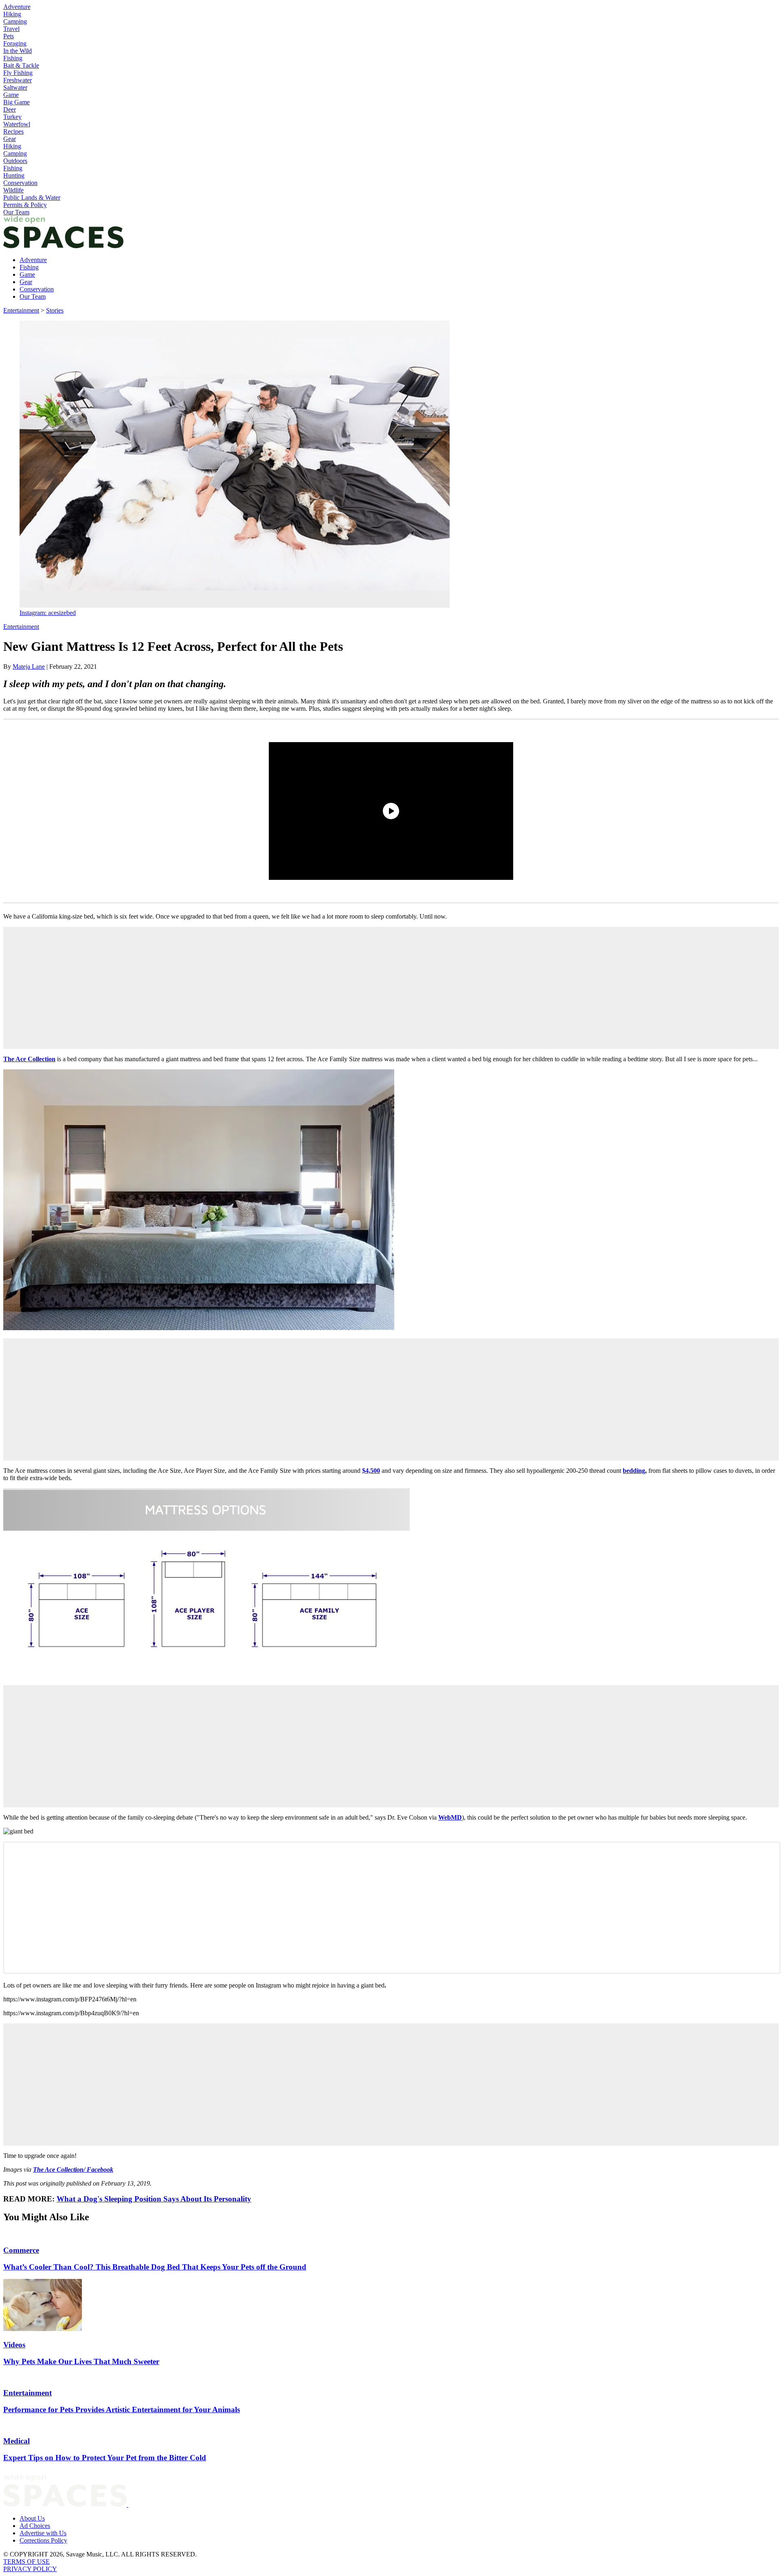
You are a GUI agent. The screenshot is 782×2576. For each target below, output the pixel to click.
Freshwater (18, 80)
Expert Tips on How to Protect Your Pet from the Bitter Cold (105, 2458)
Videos (14, 2345)
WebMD (450, 1817)
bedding (634, 1471)
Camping (15, 21)
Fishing (13, 58)
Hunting (14, 175)
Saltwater (15, 87)
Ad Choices (35, 2526)
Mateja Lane (29, 667)
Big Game (16, 102)
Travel (11, 29)
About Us (32, 2518)
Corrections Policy (43, 2540)
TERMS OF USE (26, 2562)
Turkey (12, 117)
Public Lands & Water (32, 197)
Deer (10, 109)
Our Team (16, 212)
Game (11, 95)
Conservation (20, 183)
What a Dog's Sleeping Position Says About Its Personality (154, 2199)
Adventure (17, 7)
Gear (10, 139)
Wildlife (13, 190)
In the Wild (18, 51)
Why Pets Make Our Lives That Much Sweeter (81, 2361)
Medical (16, 2441)
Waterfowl (17, 124)
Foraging (15, 43)
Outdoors (15, 161)
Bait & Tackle (21, 65)
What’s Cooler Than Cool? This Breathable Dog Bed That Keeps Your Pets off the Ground (155, 2267)
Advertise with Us (43, 2533)
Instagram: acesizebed (48, 613)
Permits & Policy (25, 205)
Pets (9, 36)
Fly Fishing (18, 73)
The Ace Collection (29, 1059)
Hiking (12, 14)
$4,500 (371, 1471)
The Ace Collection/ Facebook (73, 2169)
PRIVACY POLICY (30, 2569)
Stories (55, 310)
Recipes (13, 131)
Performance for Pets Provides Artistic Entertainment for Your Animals (122, 2410)
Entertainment (21, 310)
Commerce (21, 2250)
